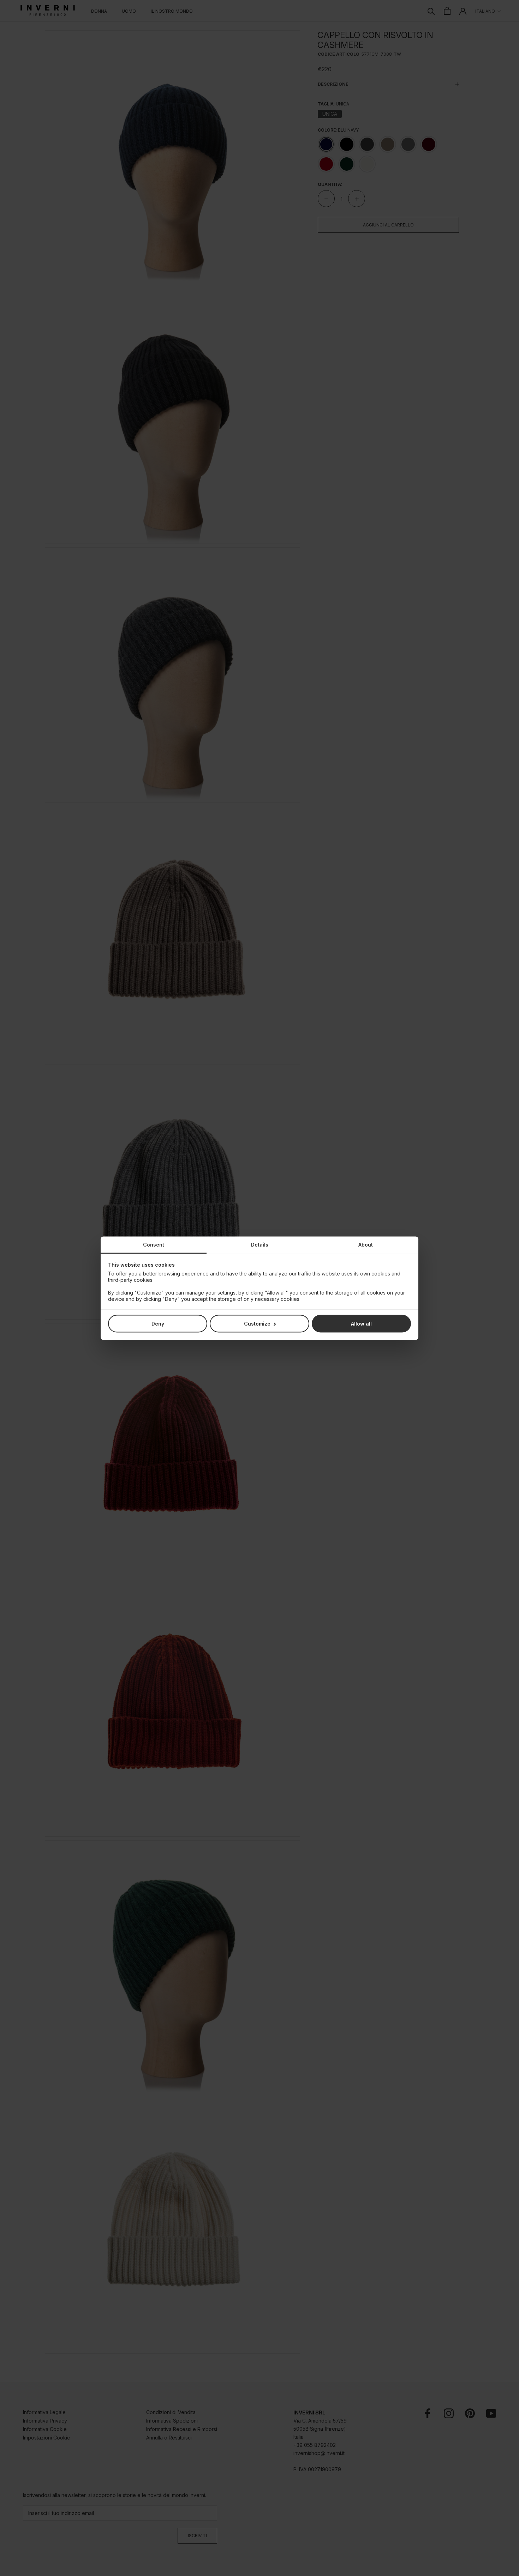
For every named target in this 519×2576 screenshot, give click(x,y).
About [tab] (366, 1244)
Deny (158, 1323)
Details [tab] (260, 1244)
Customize (257, 1323)
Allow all (361, 1323)
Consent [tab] (154, 1244)
